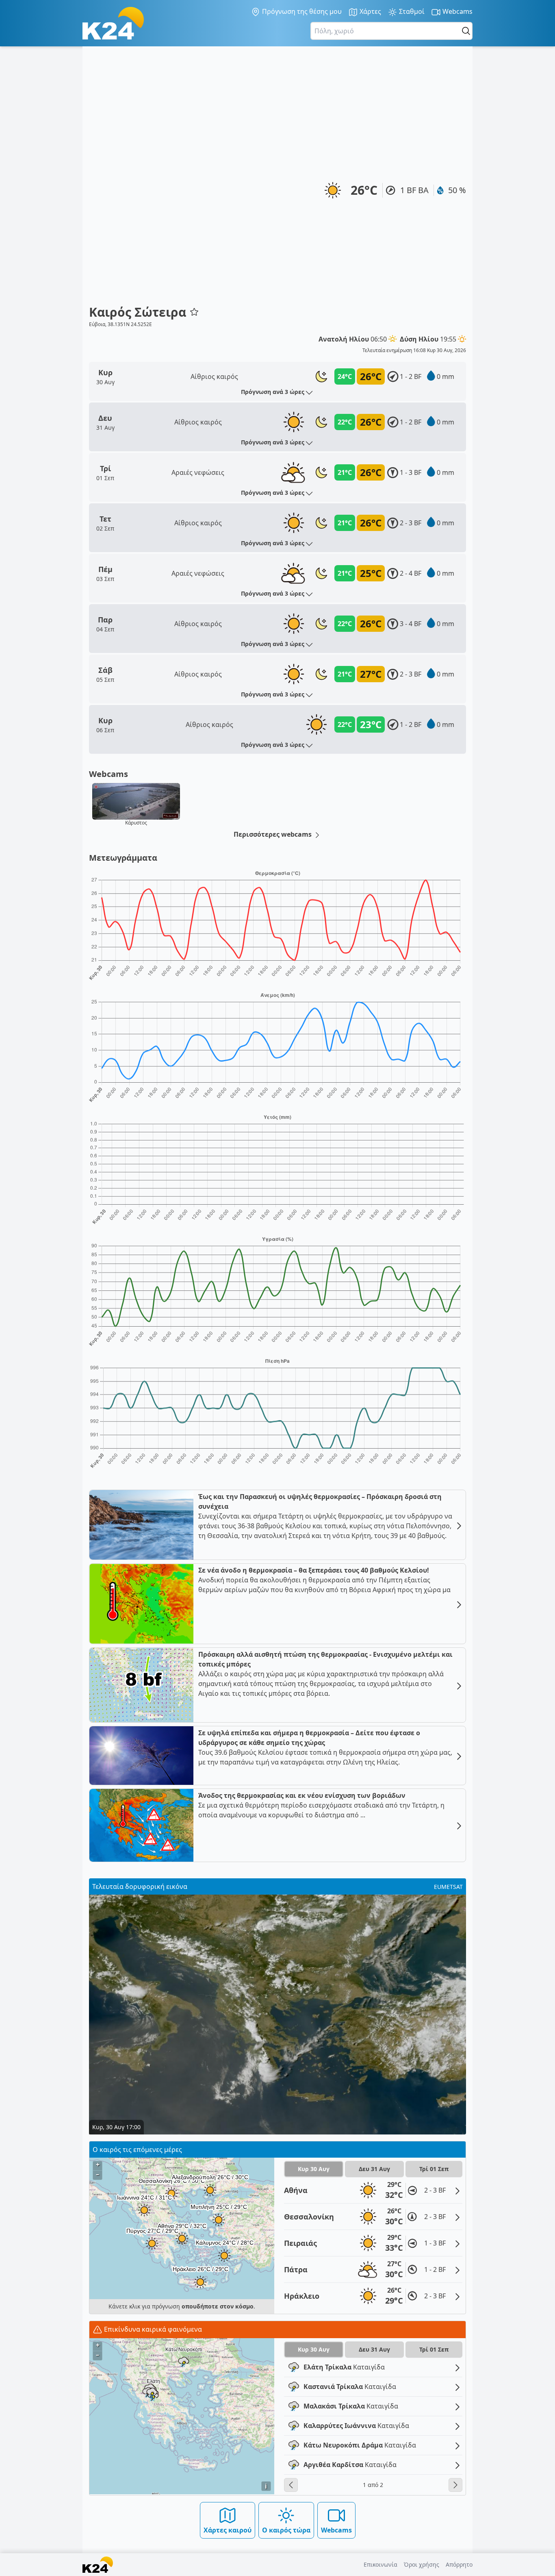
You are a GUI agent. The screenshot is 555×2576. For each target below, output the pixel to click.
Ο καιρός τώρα (286, 2530)
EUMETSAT (448, 1887)
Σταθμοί (411, 11)
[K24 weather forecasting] (113, 23)
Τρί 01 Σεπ (434, 2169)
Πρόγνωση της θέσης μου (301, 11)
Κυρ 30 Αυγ (314, 2169)
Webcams (457, 11)
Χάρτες (370, 11)
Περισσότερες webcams (273, 834)
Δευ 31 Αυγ (374, 2169)
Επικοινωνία (380, 2564)
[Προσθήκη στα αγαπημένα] (194, 312)
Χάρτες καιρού (228, 2530)
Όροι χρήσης (422, 2564)
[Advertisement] (144, 179)
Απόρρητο (459, 2564)
